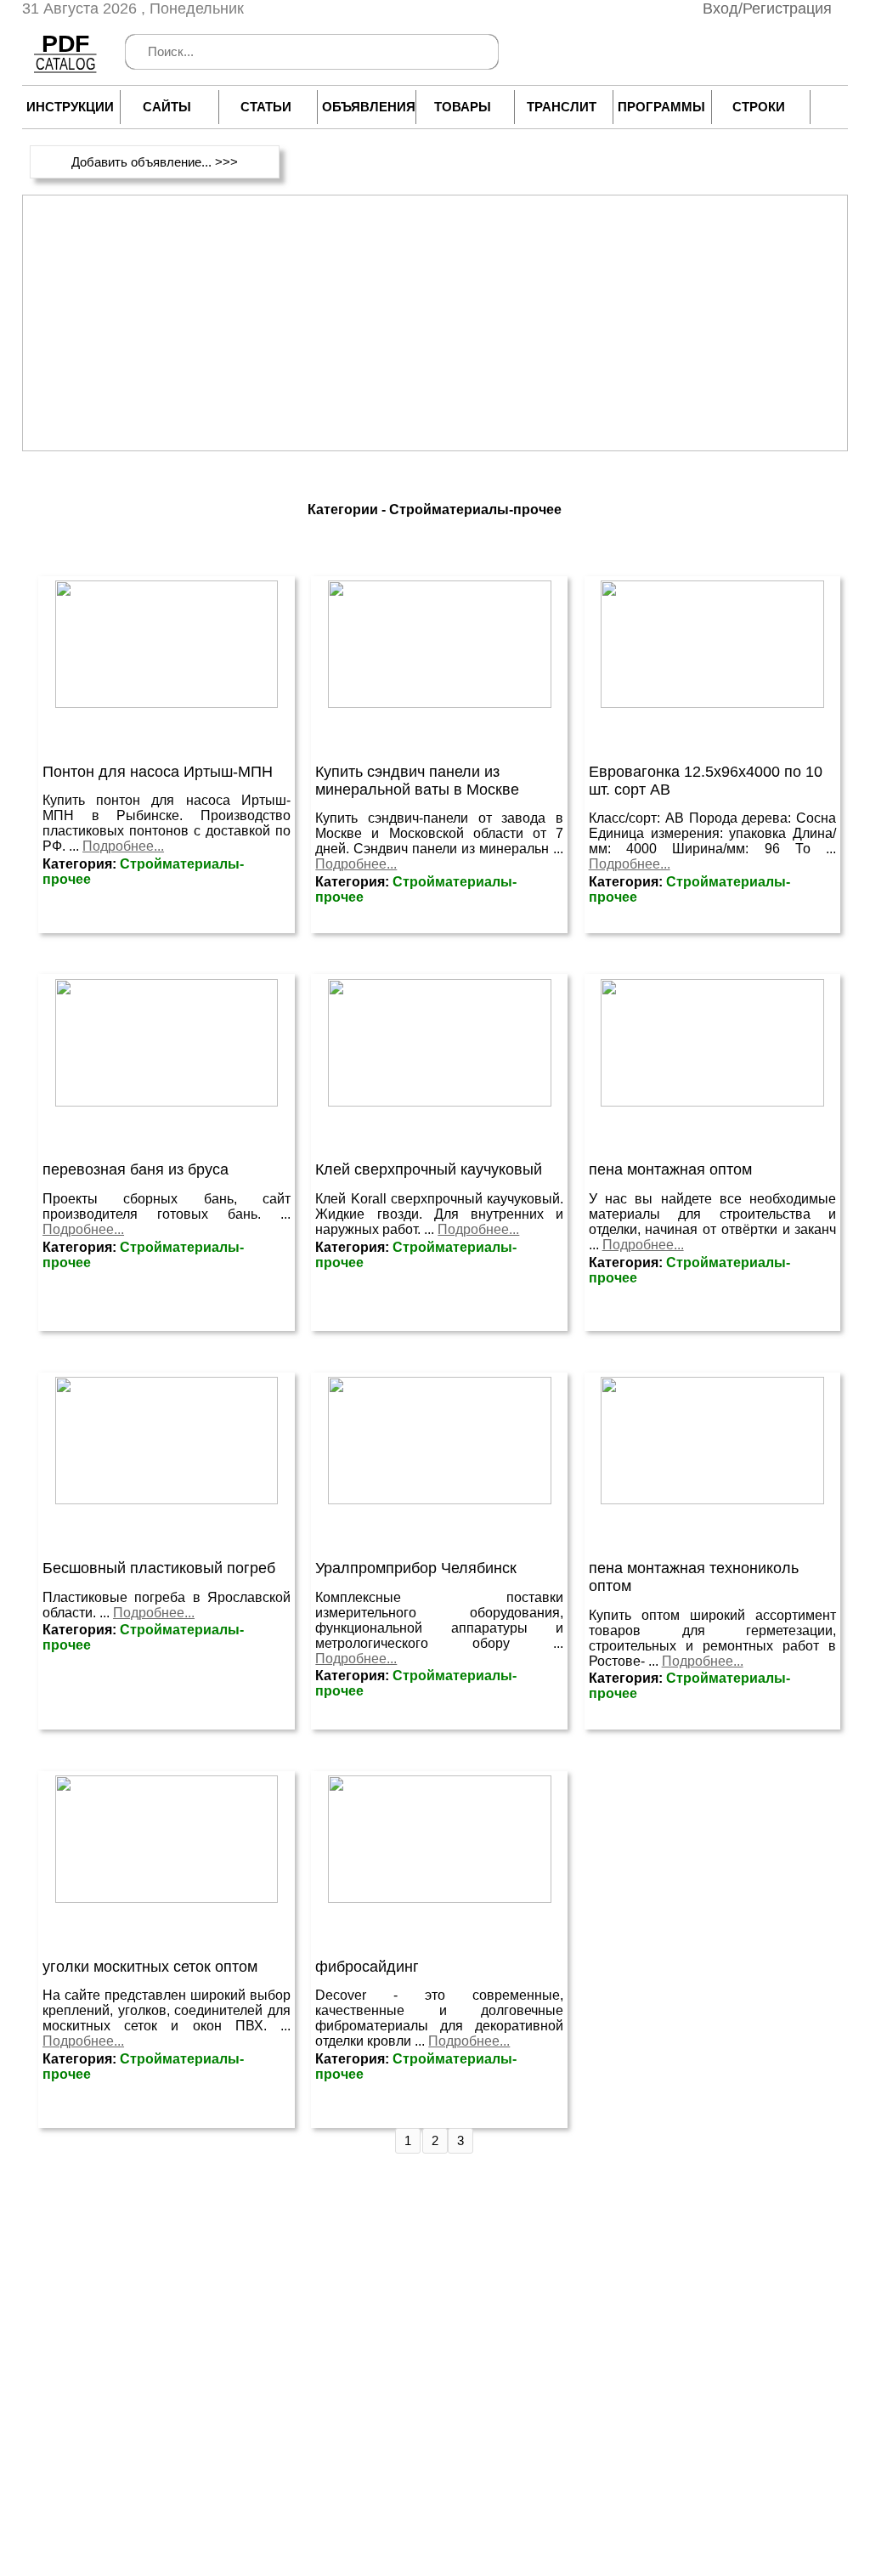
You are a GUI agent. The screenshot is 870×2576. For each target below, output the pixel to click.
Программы (660, 107)
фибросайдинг (367, 1967)
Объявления (364, 107)
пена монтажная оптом (670, 1169)
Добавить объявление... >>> (155, 162)
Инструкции (69, 107)
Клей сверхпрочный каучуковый (429, 1169)
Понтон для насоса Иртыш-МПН (158, 772)
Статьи (266, 107)
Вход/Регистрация (767, 8)
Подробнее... (123, 846)
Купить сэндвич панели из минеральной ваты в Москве (417, 781)
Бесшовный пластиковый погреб (159, 1568)
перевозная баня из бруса (136, 1169)
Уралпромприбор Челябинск (416, 1568)
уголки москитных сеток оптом (150, 1967)
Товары (463, 107)
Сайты (167, 107)
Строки (759, 107)
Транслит (562, 107)
